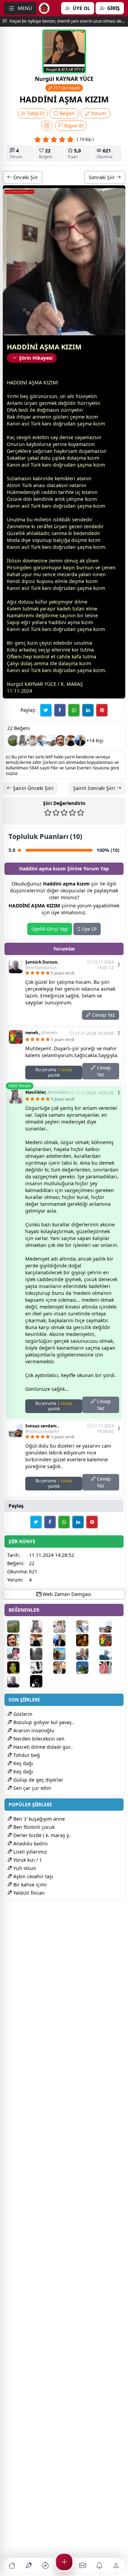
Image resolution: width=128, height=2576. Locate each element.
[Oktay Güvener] (42, 741)
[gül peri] (18, 1668)
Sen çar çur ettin (32, 1788)
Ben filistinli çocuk (33, 1827)
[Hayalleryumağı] (13, 741)
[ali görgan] (61, 741)
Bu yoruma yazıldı (54, 1072)
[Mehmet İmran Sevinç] (80, 741)
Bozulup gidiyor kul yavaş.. (43, 1722)
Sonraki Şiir (102, 177)
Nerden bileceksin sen (38, 1739)
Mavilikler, (47, 1092)
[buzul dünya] (41, 1654)
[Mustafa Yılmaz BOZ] (110, 1668)
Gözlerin (22, 1714)
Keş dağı (23, 1763)
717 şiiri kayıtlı (66, 88)
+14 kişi (95, 740)
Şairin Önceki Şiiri (33, 788)
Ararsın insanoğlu (33, 1730)
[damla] (32, 741)
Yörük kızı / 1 (27, 1860)
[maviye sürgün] (110, 1654)
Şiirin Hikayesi (36, 358)
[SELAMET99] (87, 1654)
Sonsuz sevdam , (42, 1429)
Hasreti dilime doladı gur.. (42, 1747)
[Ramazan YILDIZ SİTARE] (64, 1668)
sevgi (22, 437)
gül (19, 684)
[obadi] (41, 1681)
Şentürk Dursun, (42, 965)
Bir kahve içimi (29, 1885)
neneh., (42, 1033)
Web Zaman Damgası (66, 1594)
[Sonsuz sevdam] (52, 741)
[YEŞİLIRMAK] (64, 1654)
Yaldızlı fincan (28, 1893)
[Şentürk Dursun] (18, 1681)
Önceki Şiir (25, 177)
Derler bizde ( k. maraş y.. (42, 1835)
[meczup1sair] (41, 1668)
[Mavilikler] (23, 741)
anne (38, 417)
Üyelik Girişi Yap (50, 929)
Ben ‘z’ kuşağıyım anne (38, 1819)
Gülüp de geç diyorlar (38, 1780)
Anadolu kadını (30, 1843)
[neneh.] (110, 1640)
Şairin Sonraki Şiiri (95, 788)
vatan (76, 485)
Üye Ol (88, 929)
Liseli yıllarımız (30, 1852)
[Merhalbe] (87, 1640)
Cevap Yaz (103, 1015)
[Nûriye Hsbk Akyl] (87, 1668)
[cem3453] (18, 1654)
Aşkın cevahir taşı (33, 1876)
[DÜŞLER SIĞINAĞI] (71, 741)
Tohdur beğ (26, 1755)
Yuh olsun (24, 1868)
